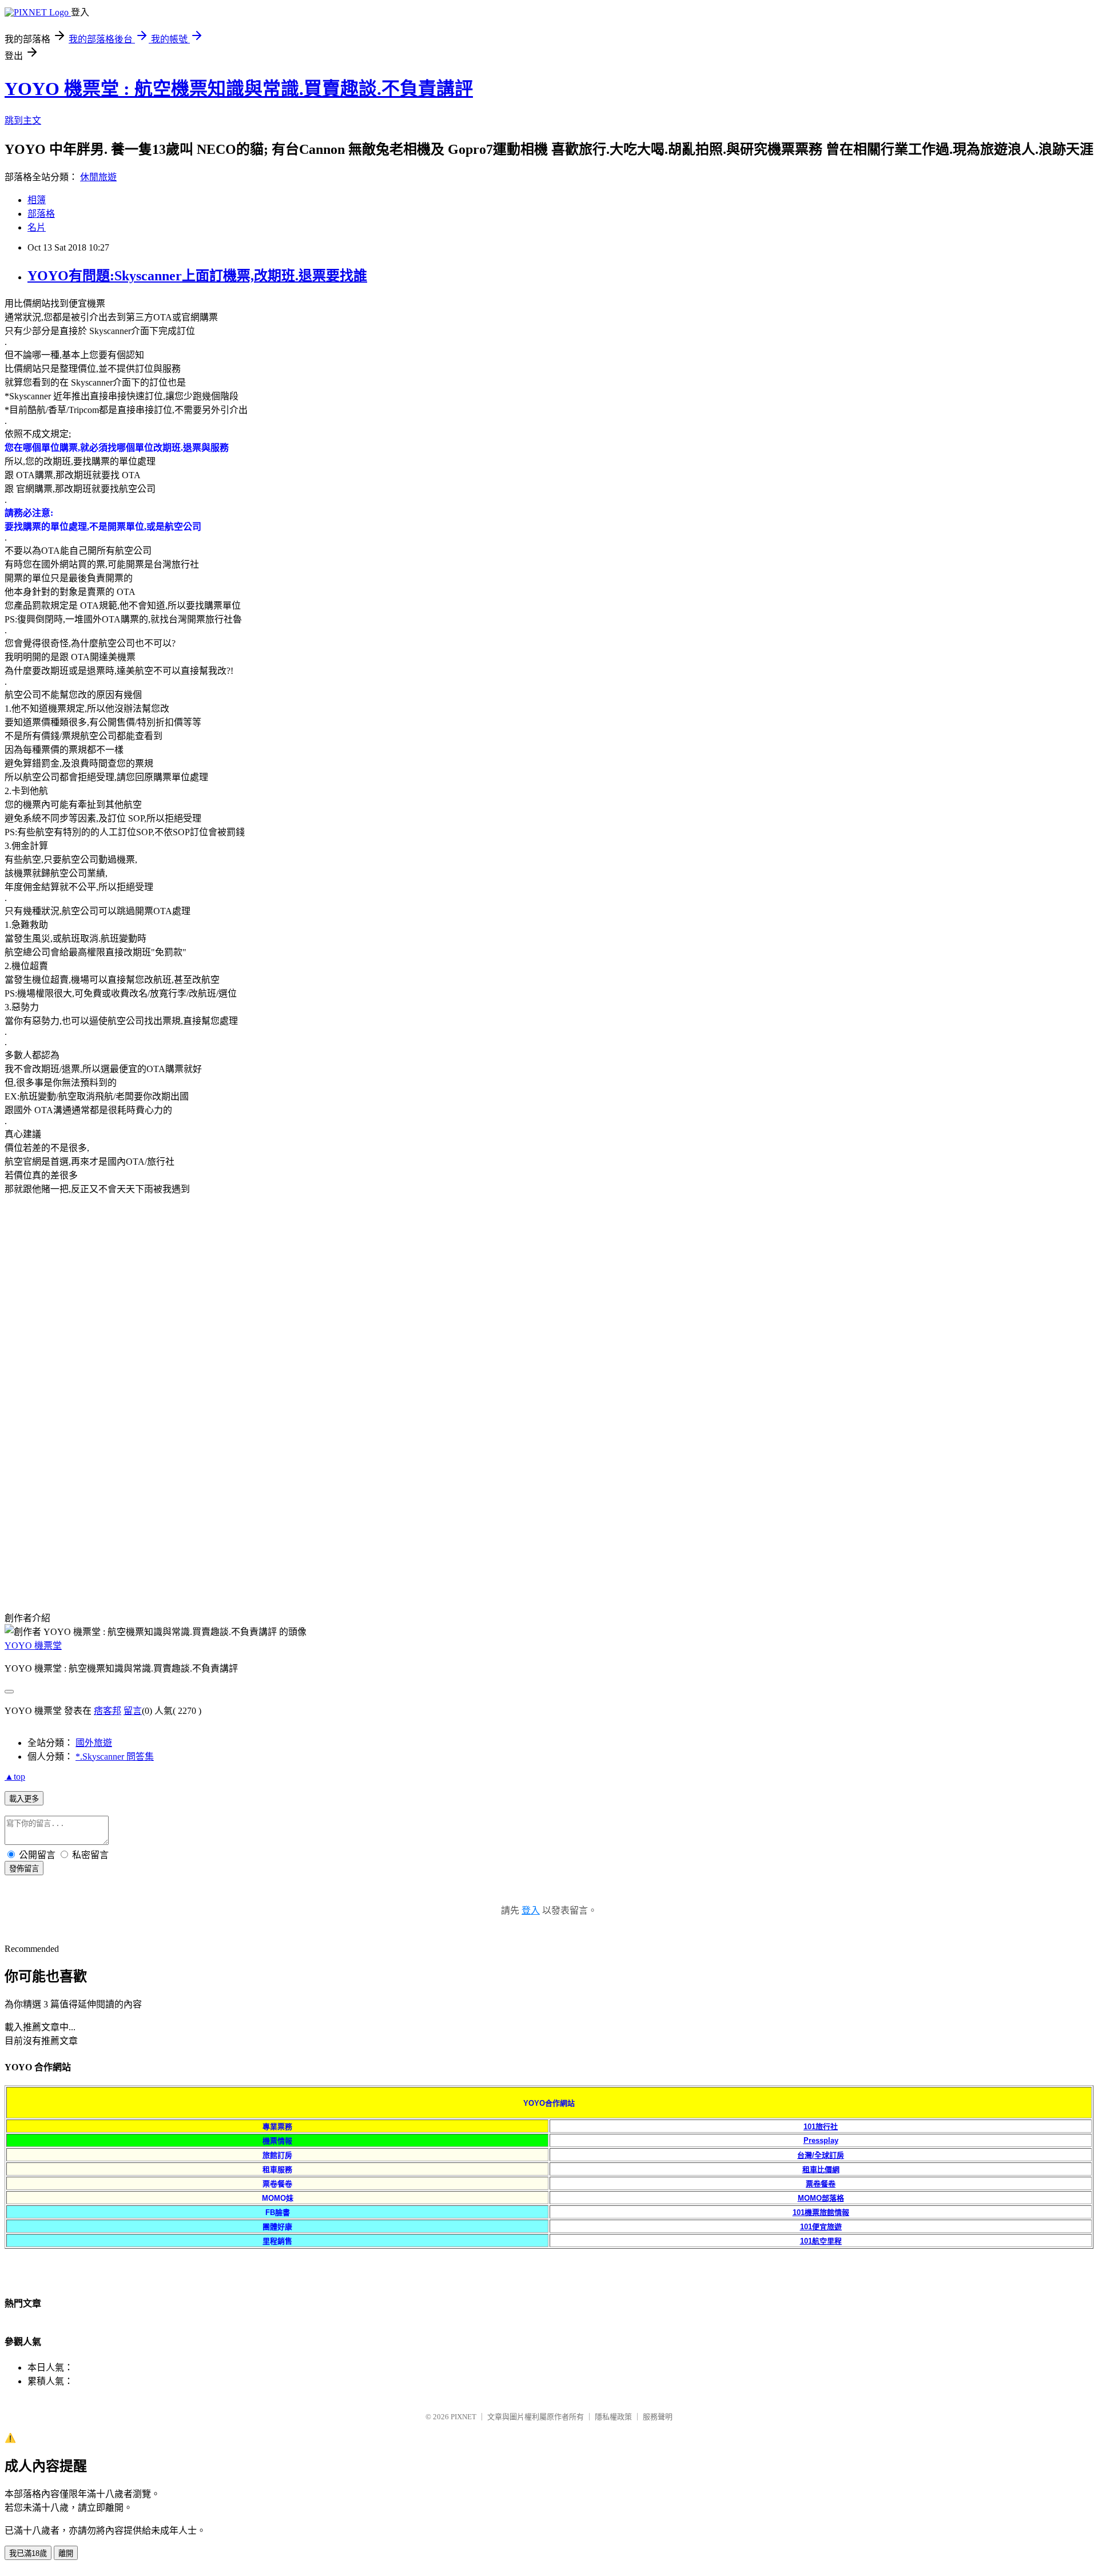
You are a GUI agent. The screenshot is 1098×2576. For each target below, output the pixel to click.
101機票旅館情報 (821, 2212)
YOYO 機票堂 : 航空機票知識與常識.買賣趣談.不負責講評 (239, 89)
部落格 (41, 214)
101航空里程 (821, 2241)
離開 (66, 2553)
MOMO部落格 (821, 2198)
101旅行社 (821, 2127)
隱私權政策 (613, 2417)
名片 (37, 227)
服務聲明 (658, 2417)
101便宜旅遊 (821, 2227)
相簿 (37, 200)
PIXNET (464, 2417)
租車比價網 (821, 2170)
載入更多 (24, 1799)
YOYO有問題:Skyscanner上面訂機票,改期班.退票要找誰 (197, 276)
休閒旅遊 (98, 177)
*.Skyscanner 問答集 (115, 1757)
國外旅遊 (94, 1743)
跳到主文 (23, 120)
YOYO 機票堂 (33, 1646)
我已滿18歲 (28, 2553)
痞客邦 (108, 1711)
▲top (15, 1777)
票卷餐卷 (821, 2184)
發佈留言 (24, 1869)
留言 (133, 1711)
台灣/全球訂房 (821, 2155)
